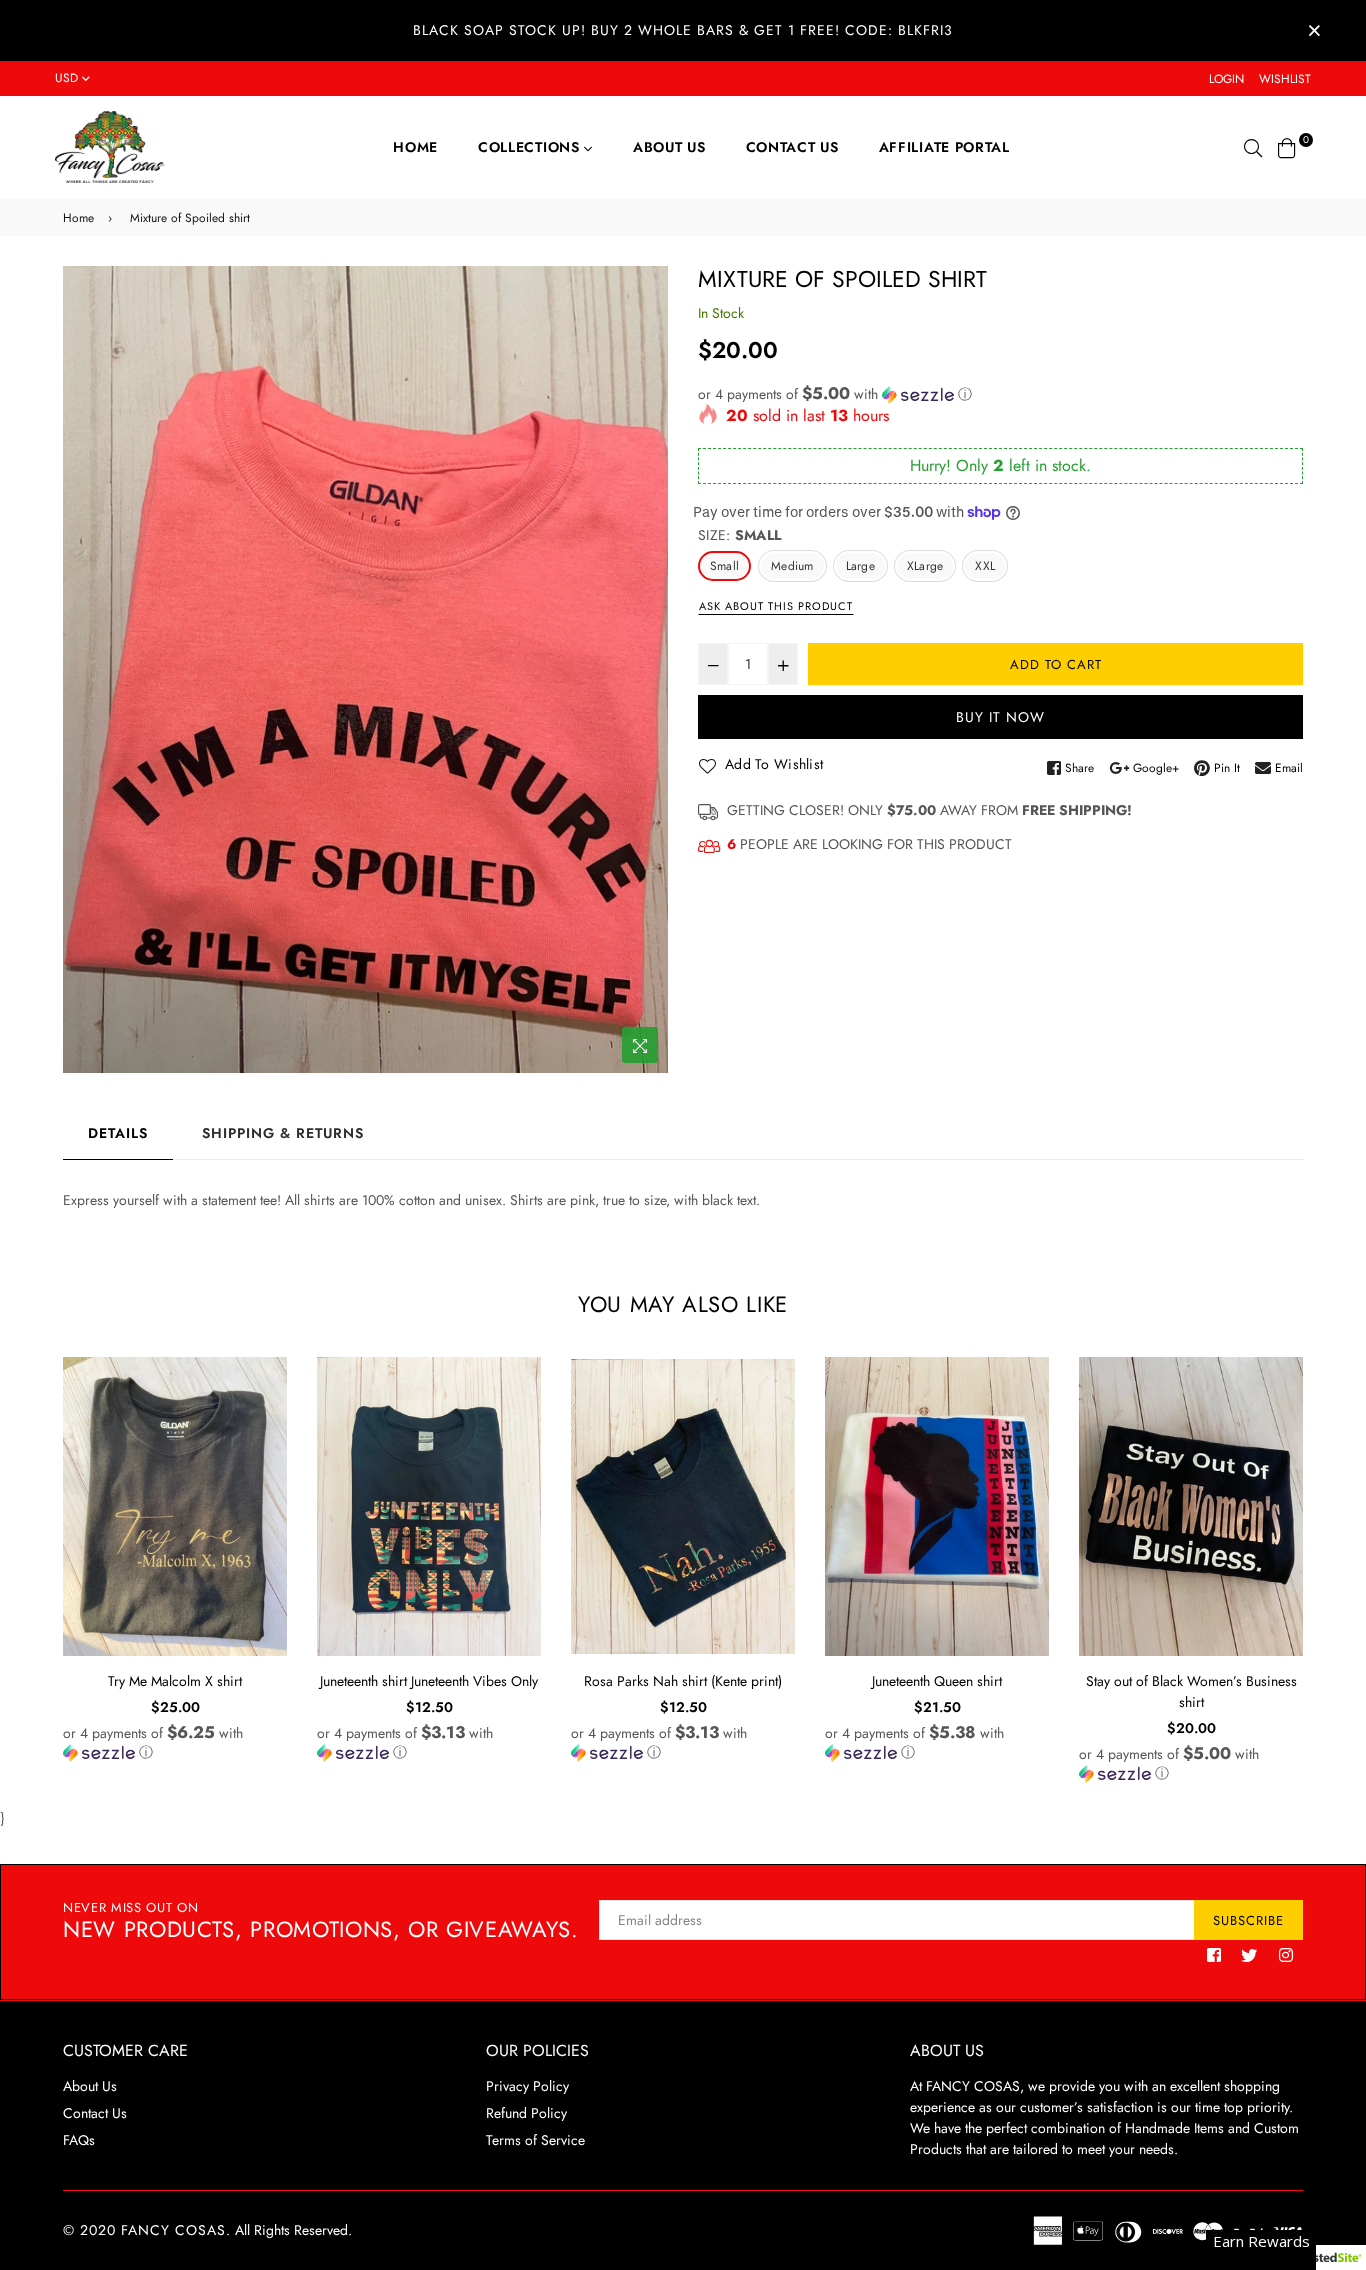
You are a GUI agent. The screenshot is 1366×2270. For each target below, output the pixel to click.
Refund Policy (526, 2113)
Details (118, 1133)
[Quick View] (264, 1404)
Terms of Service (535, 2140)
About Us (669, 147)
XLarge (925, 566)
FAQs (79, 2140)
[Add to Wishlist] (264, 1444)
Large (860, 566)
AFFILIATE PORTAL (944, 147)
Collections (531, 147)
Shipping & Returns (283, 1133)
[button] (1000, 394)
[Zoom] (640, 1045)
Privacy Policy (527, 2086)
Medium (792, 566)
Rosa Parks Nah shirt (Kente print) (683, 1681)
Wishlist (1285, 79)
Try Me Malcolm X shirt (175, 1681)
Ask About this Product (776, 606)
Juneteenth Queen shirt (937, 1681)
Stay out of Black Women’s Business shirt (1191, 1691)
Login (1226, 79)
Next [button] (1318, 1578)
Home (415, 147)
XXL (985, 566)
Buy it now (1000, 717)
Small (724, 566)
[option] (365, 669)
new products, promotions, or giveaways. (321, 1921)
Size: (739, 535)
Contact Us (792, 147)
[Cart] (1287, 146)
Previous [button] (48, 1578)
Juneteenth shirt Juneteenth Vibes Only (429, 1681)
